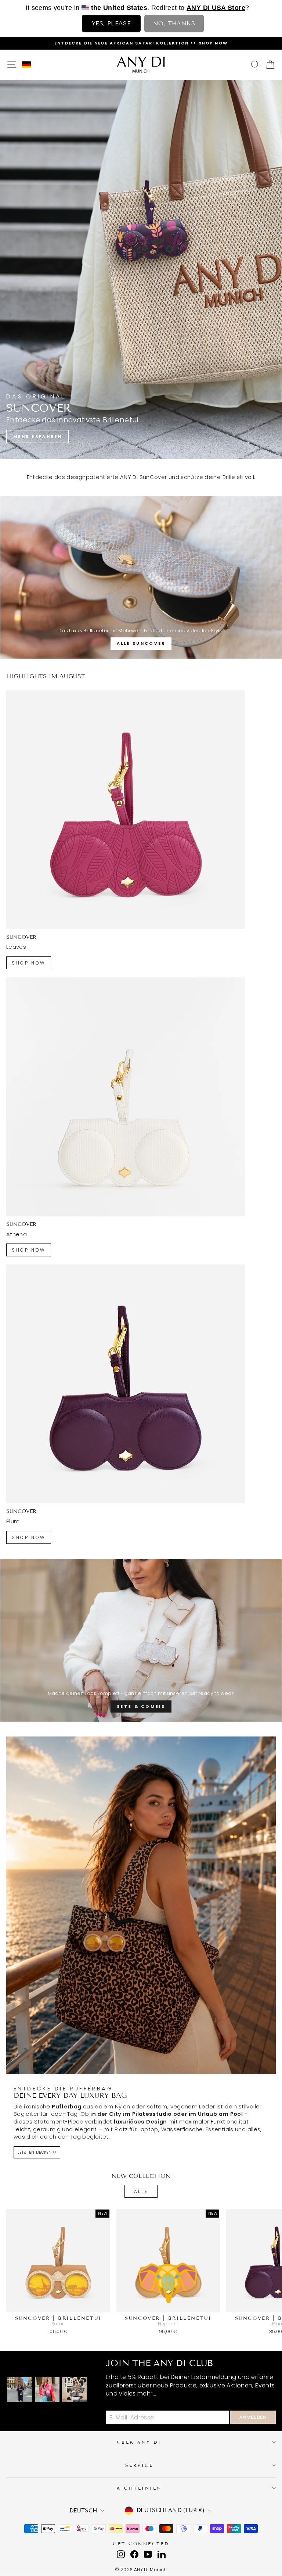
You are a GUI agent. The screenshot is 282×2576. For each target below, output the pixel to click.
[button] (26, 65)
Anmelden (253, 2417)
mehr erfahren (38, 436)
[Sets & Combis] (141, 1640)
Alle (141, 2191)
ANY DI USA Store (216, 8)
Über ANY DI (139, 2442)
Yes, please (111, 23)
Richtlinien (139, 2488)
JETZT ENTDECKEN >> (37, 2152)
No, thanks (174, 23)
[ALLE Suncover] (141, 577)
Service (139, 2465)
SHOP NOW (29, 963)
